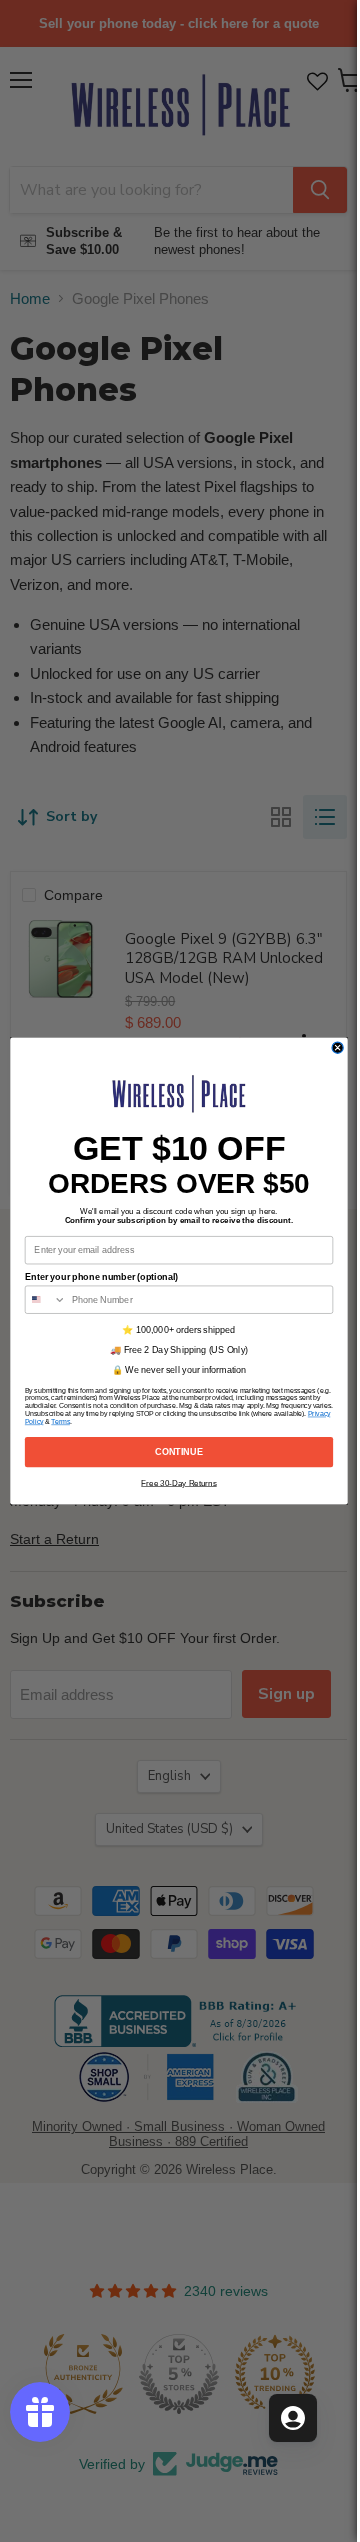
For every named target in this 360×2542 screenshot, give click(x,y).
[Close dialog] (337, 1047)
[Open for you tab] (293, 2418)
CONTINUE (179, 1452)
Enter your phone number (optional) (100, 1277)
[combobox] (45, 1299)
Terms (60, 1422)
